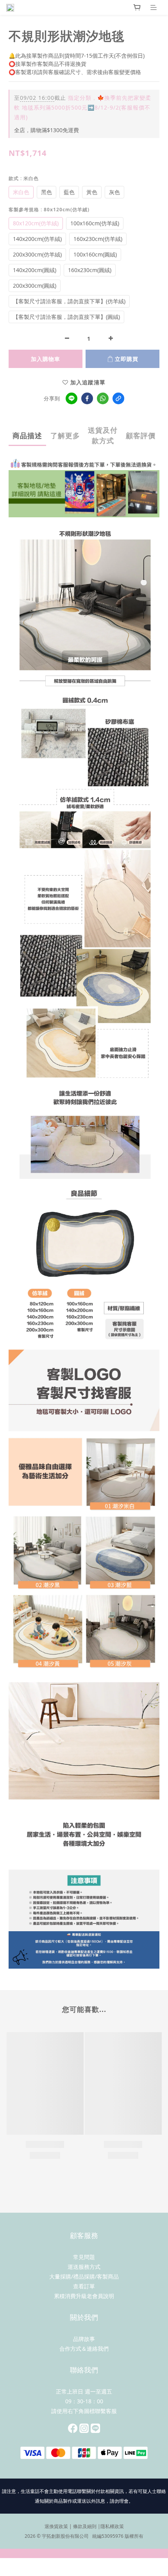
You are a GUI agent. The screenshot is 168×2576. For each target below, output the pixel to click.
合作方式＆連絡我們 (84, 2349)
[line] (71, 398)
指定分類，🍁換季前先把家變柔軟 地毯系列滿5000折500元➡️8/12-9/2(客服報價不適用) (83, 107)
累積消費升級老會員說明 (84, 2296)
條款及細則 (85, 2526)
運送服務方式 (84, 2267)
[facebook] (87, 398)
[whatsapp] (103, 398)
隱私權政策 (112, 2526)
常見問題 (84, 2257)
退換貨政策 (56, 2526)
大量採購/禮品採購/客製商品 (84, 2276)
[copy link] (118, 398)
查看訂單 (84, 2286)
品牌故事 (84, 2339)
